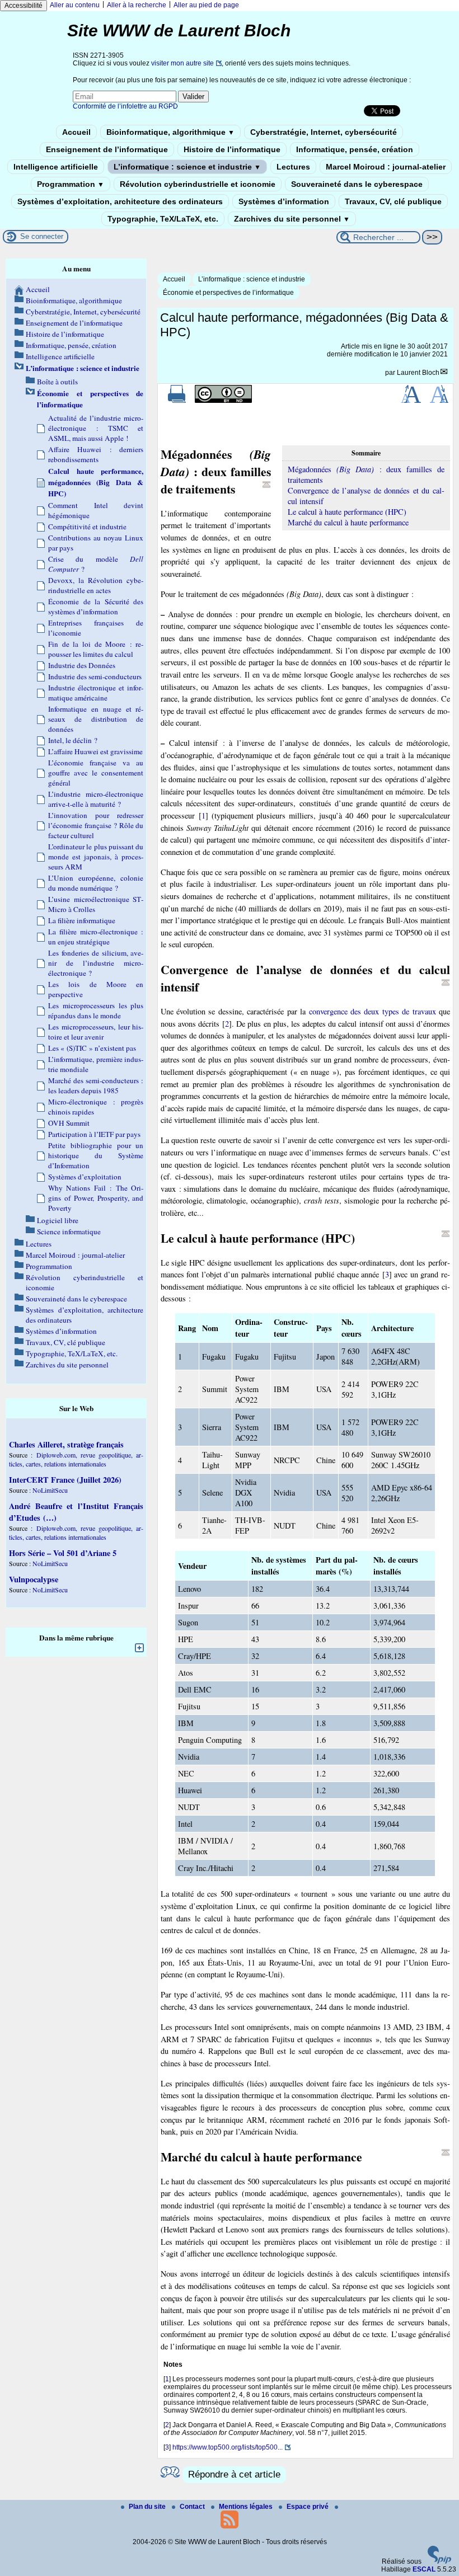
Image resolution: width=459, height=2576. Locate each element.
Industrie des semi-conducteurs (95, 676)
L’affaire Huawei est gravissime (95, 751)
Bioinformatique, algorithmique (170, 132)
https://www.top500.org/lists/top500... (228, 2447)
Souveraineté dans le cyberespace (357, 184)
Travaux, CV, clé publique (393, 201)
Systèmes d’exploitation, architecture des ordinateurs (120, 201)
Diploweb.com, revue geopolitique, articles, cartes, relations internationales (76, 1459)
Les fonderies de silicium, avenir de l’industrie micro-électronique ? (96, 963)
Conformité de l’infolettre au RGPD (125, 106)
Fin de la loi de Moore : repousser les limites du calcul (96, 649)
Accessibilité (24, 6)
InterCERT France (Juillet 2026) (65, 1480)
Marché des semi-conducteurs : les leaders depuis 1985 (96, 1085)
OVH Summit (69, 1123)
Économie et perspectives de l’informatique (228, 293)
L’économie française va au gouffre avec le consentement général (96, 773)
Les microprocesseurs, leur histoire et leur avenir (96, 1032)
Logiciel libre (58, 1220)
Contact (193, 2507)
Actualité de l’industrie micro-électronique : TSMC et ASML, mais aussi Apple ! (96, 428)
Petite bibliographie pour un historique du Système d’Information (96, 1155)
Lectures (293, 167)
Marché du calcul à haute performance (348, 522)
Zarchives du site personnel (292, 219)
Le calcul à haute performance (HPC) (347, 512)
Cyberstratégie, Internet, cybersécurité (324, 132)
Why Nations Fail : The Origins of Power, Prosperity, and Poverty (96, 1198)
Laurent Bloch (418, 373)
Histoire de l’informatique (232, 149)
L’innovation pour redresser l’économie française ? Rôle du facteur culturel (96, 825)
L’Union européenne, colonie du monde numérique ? (96, 883)
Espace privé (308, 2507)
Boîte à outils (57, 382)
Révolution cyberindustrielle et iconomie (198, 184)
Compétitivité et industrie (87, 527)
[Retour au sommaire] (266, 485)
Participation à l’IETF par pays (94, 1134)
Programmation (71, 184)
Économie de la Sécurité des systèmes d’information (96, 607)
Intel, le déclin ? (73, 740)
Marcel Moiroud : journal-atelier (386, 167)
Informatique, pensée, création (355, 149)
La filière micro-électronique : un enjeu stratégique (96, 937)
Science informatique (69, 1231)
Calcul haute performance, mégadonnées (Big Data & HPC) (96, 482)
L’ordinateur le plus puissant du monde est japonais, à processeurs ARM (96, 857)
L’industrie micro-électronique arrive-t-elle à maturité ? (96, 799)
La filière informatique (82, 920)
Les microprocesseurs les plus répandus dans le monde (96, 1010)
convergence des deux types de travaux (373, 1011)
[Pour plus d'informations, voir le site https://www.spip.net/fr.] (439, 2561)
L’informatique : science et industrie (187, 167)
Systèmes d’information (284, 201)
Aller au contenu (75, 5)
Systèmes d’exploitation (85, 1177)
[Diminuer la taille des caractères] (439, 401)
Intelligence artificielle (56, 167)
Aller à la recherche (137, 5)
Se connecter (42, 236)
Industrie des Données (82, 665)
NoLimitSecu (50, 1490)
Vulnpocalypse (34, 1579)
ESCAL (424, 2569)
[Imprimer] (177, 401)
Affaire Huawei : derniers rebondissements (96, 454)
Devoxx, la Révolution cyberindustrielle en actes (96, 585)
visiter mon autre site (182, 63)
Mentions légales (247, 2507)
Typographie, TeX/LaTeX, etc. (163, 219)
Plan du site (148, 2507)
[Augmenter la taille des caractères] (411, 401)
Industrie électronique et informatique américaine (96, 693)
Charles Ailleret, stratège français (66, 1444)
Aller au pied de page (206, 5)
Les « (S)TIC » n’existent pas (92, 1048)
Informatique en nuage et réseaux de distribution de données (96, 719)
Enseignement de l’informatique (107, 149)
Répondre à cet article (234, 2474)
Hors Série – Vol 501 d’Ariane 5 (63, 1553)
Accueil (76, 132)
